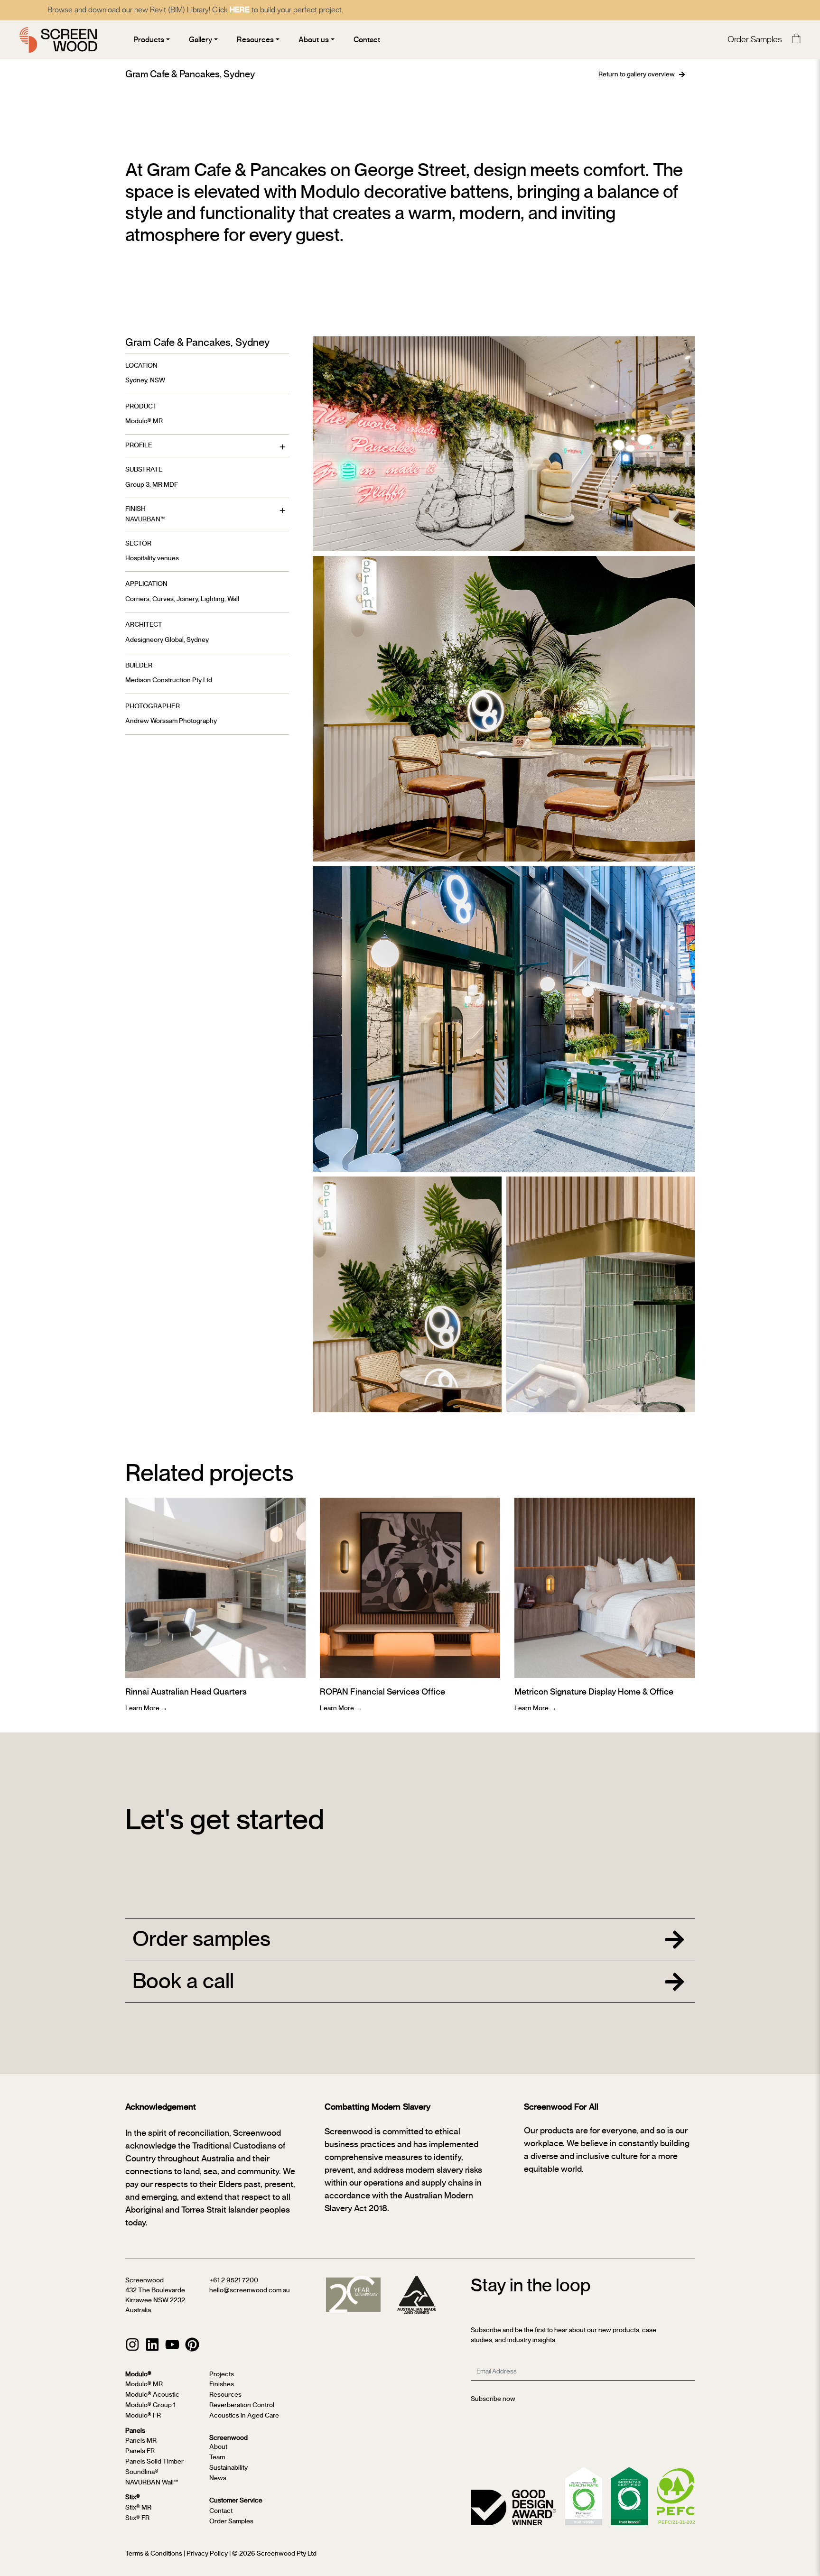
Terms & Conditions (154, 2554)
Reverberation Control (242, 2405)
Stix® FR (137, 2518)
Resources (225, 2395)
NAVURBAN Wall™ (152, 2483)
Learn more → (146, 1708)
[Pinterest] (192, 2344)
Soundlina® (142, 2472)
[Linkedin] (152, 2344)
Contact (221, 2511)
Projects (222, 2374)
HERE (240, 10)
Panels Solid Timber (154, 2462)
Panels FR (140, 2451)
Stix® (133, 2497)
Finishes (222, 2384)
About (218, 2447)
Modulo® (138, 2374)
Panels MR (141, 2441)
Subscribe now (493, 2399)
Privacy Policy (207, 2554)
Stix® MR (138, 2508)
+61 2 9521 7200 (234, 2280)
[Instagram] (132, 2344)
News (218, 2478)
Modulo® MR (144, 421)
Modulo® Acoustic (152, 2395)
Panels (135, 2431)
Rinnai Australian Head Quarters (186, 1692)
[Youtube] (172, 2344)
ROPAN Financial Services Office (382, 1692)
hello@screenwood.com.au (250, 2290)
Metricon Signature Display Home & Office (594, 1692)
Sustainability (228, 2468)
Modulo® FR (143, 2416)
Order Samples (755, 40)
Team (217, 2457)
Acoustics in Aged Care (244, 2416)
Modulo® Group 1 (150, 2405)
